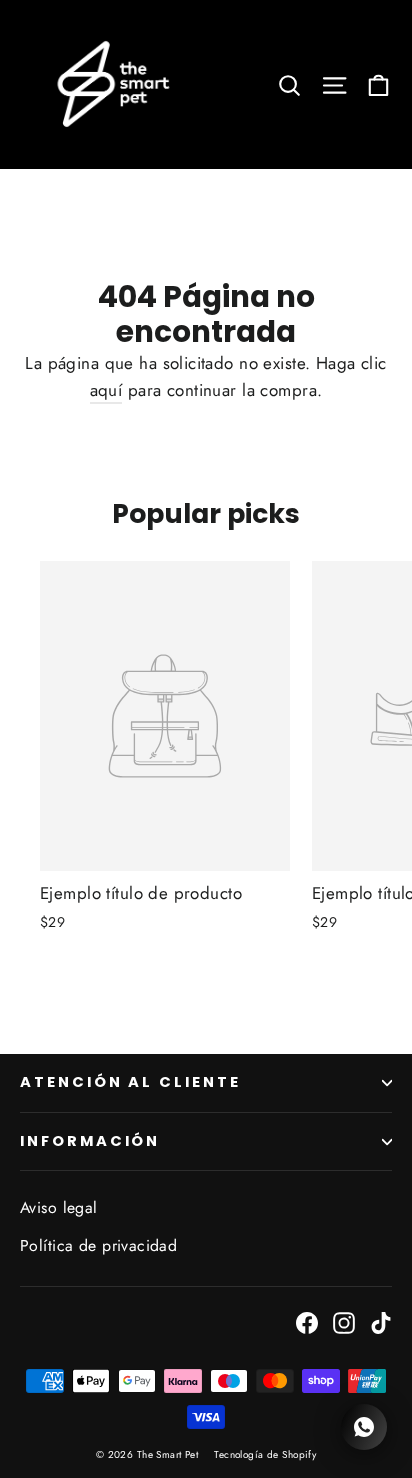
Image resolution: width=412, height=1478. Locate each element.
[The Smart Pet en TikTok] (381, 1320)
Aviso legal (59, 1207)
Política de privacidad (98, 1245)
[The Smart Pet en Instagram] (344, 1320)
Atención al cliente (130, 1082)
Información (90, 1141)
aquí (106, 390)
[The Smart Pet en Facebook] (307, 1320)
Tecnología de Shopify (265, 1454)
